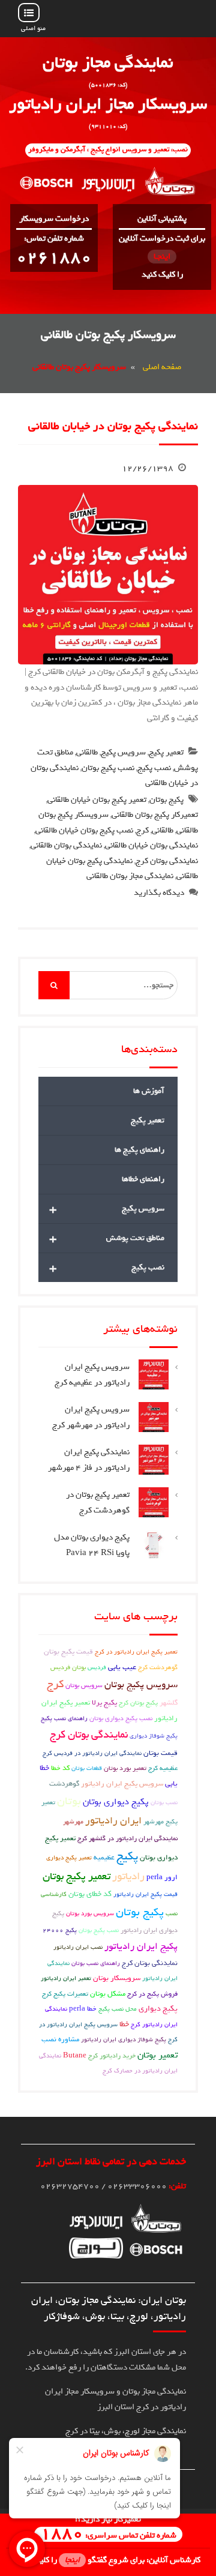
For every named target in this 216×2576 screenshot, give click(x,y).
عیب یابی (122, 1667)
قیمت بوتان (160, 1753)
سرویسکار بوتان (117, 1978)
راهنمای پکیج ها (139, 1150)
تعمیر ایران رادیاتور (66, 1978)
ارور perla (162, 1877)
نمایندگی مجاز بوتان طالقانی (130, 876)
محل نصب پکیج (118, 2009)
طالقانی (87, 752)
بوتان (69, 1801)
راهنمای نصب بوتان (96, 1963)
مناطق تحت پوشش (107, 1238)
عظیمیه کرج (163, 1768)
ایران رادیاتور (113, 1820)
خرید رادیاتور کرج (112, 2056)
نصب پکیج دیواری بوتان (121, 1718)
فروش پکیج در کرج (152, 1994)
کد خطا (60, 1768)
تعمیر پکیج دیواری (69, 1858)
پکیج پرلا (104, 1703)
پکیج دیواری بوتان (116, 1802)
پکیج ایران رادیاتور (141, 1946)
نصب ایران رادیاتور (78, 1947)
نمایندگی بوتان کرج (167, 861)
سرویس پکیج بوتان (141, 1685)
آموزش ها (149, 1091)
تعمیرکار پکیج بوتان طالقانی (155, 815)
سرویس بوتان (84, 1685)
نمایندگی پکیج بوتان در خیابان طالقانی (113, 426)
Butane (75, 2056)
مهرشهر (73, 1822)
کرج (142, 830)
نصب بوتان (164, 1802)
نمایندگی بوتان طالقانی (66, 845)
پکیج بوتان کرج (138, 1702)
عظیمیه (104, 1858)
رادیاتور (128, 1876)
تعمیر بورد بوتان (125, 1768)
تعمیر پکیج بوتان (76, 1876)
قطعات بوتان (87, 1768)
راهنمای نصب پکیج (64, 1718)
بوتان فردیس (68, 1667)
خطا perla (83, 2009)
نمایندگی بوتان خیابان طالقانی (151, 845)
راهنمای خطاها (143, 1179)
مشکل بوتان (108, 1994)
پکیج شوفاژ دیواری (154, 1736)
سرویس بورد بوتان (90, 1913)
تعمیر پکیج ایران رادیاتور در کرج (136, 1652)
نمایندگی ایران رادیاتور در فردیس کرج (92, 1753)
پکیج (127, 1856)
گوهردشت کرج (158, 1667)
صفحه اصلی (162, 367)
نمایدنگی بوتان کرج (150, 1963)
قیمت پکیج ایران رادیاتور (145, 1894)
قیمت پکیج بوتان (68, 1652)
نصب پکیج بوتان (108, 768)
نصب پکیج (154, 768)
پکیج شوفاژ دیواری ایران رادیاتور (124, 2039)
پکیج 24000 (60, 1930)
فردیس (97, 1667)
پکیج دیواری (158, 2009)
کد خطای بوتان (90, 1894)
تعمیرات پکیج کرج (65, 1994)
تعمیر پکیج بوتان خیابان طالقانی (97, 800)
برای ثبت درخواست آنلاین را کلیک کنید (162, 257)
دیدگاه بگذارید (159, 893)
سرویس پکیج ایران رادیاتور (122, 1784)
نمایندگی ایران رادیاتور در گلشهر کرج (127, 1838)
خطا (124, 2024)
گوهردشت (64, 1784)
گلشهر (169, 1703)
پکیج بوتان (166, 800)
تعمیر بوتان (157, 2055)
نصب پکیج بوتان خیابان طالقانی (84, 830)
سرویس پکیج (123, 752)
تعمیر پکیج (166, 752)
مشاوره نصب (60, 2039)
